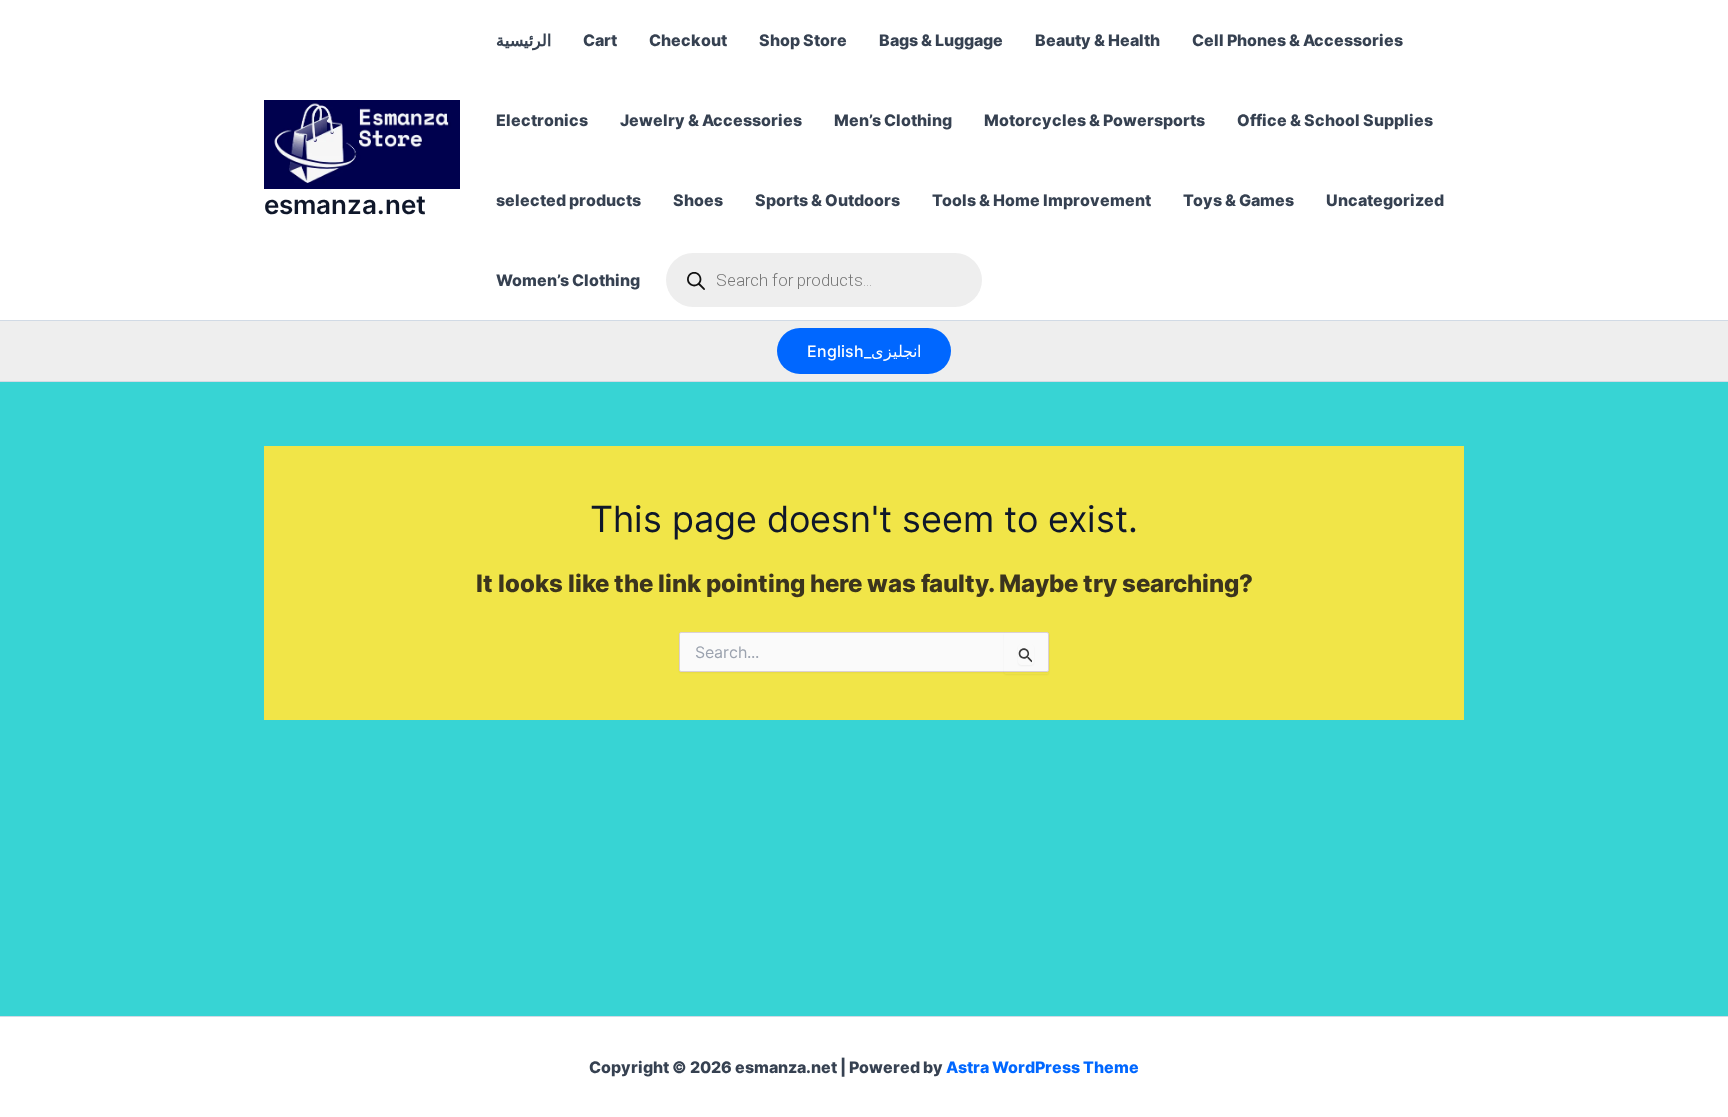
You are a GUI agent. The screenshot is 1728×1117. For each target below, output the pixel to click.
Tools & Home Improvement (1041, 200)
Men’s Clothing (893, 120)
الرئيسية (523, 40)
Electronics (542, 120)
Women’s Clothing (568, 280)
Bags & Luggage (941, 40)
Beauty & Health (1097, 40)
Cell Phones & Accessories (1297, 40)
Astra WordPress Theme (1042, 1067)
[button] (864, 351)
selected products (568, 200)
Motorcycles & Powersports (1094, 120)
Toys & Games (1238, 200)
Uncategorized (1385, 200)
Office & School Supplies (1335, 120)
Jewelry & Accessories (711, 120)
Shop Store (803, 40)
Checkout (688, 40)
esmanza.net (345, 204)
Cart (600, 40)
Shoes (698, 200)
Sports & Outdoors (827, 200)
